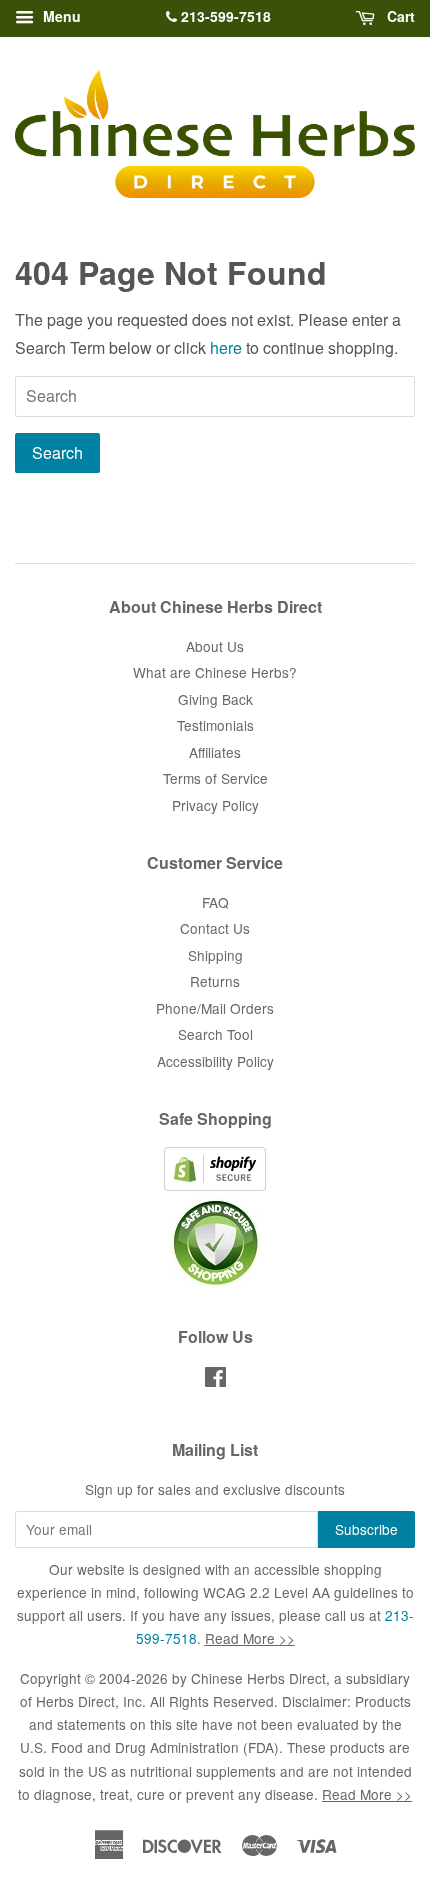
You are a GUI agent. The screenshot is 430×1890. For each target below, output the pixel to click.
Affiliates (215, 752)
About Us (215, 646)
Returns (215, 981)
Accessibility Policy (215, 1061)
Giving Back (215, 699)
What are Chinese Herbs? (215, 672)
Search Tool (215, 1034)
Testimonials (215, 725)
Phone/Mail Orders (215, 1008)
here (226, 347)
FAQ (215, 902)
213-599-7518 (224, 16)
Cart (399, 16)
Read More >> (250, 1638)
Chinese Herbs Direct (258, 1678)
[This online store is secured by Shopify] (215, 1185)
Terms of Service (215, 778)
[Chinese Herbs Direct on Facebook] (215, 1380)
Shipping (215, 955)
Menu (60, 16)
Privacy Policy (215, 805)
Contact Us (215, 928)
